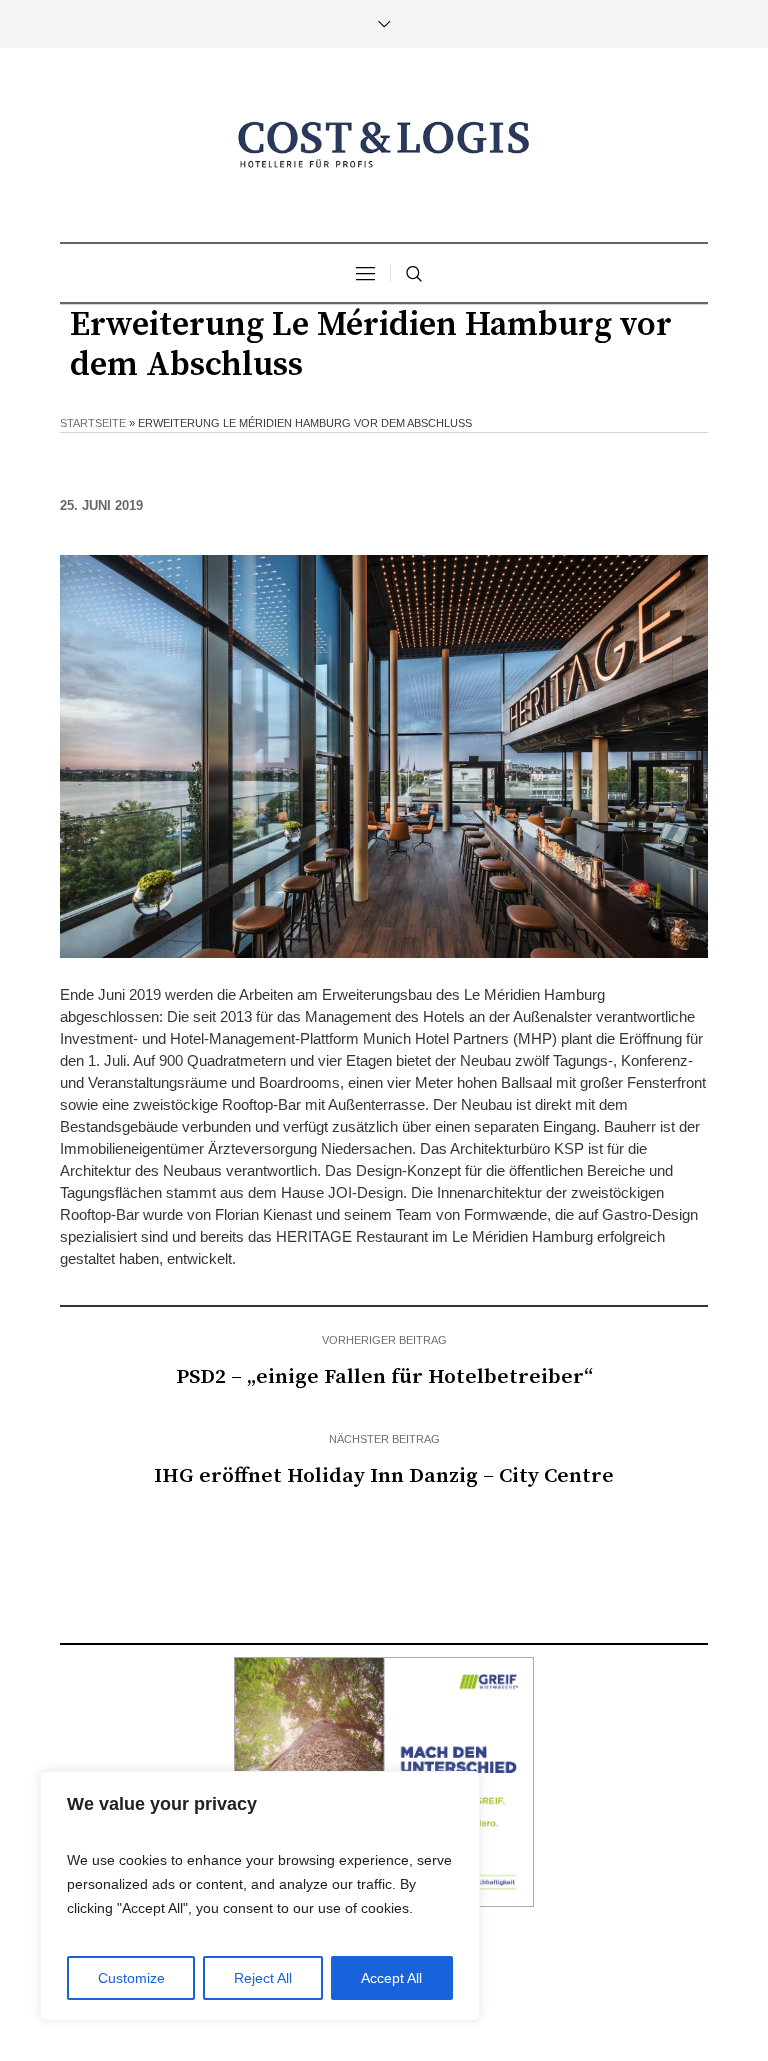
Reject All (263, 1978)
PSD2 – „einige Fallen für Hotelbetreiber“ (384, 1377)
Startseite (93, 423)
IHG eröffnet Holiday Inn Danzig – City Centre (384, 1476)
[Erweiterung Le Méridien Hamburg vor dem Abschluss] (384, 754)
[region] (260, 1896)
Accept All (391, 1978)
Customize (131, 1978)
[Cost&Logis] (384, 145)
